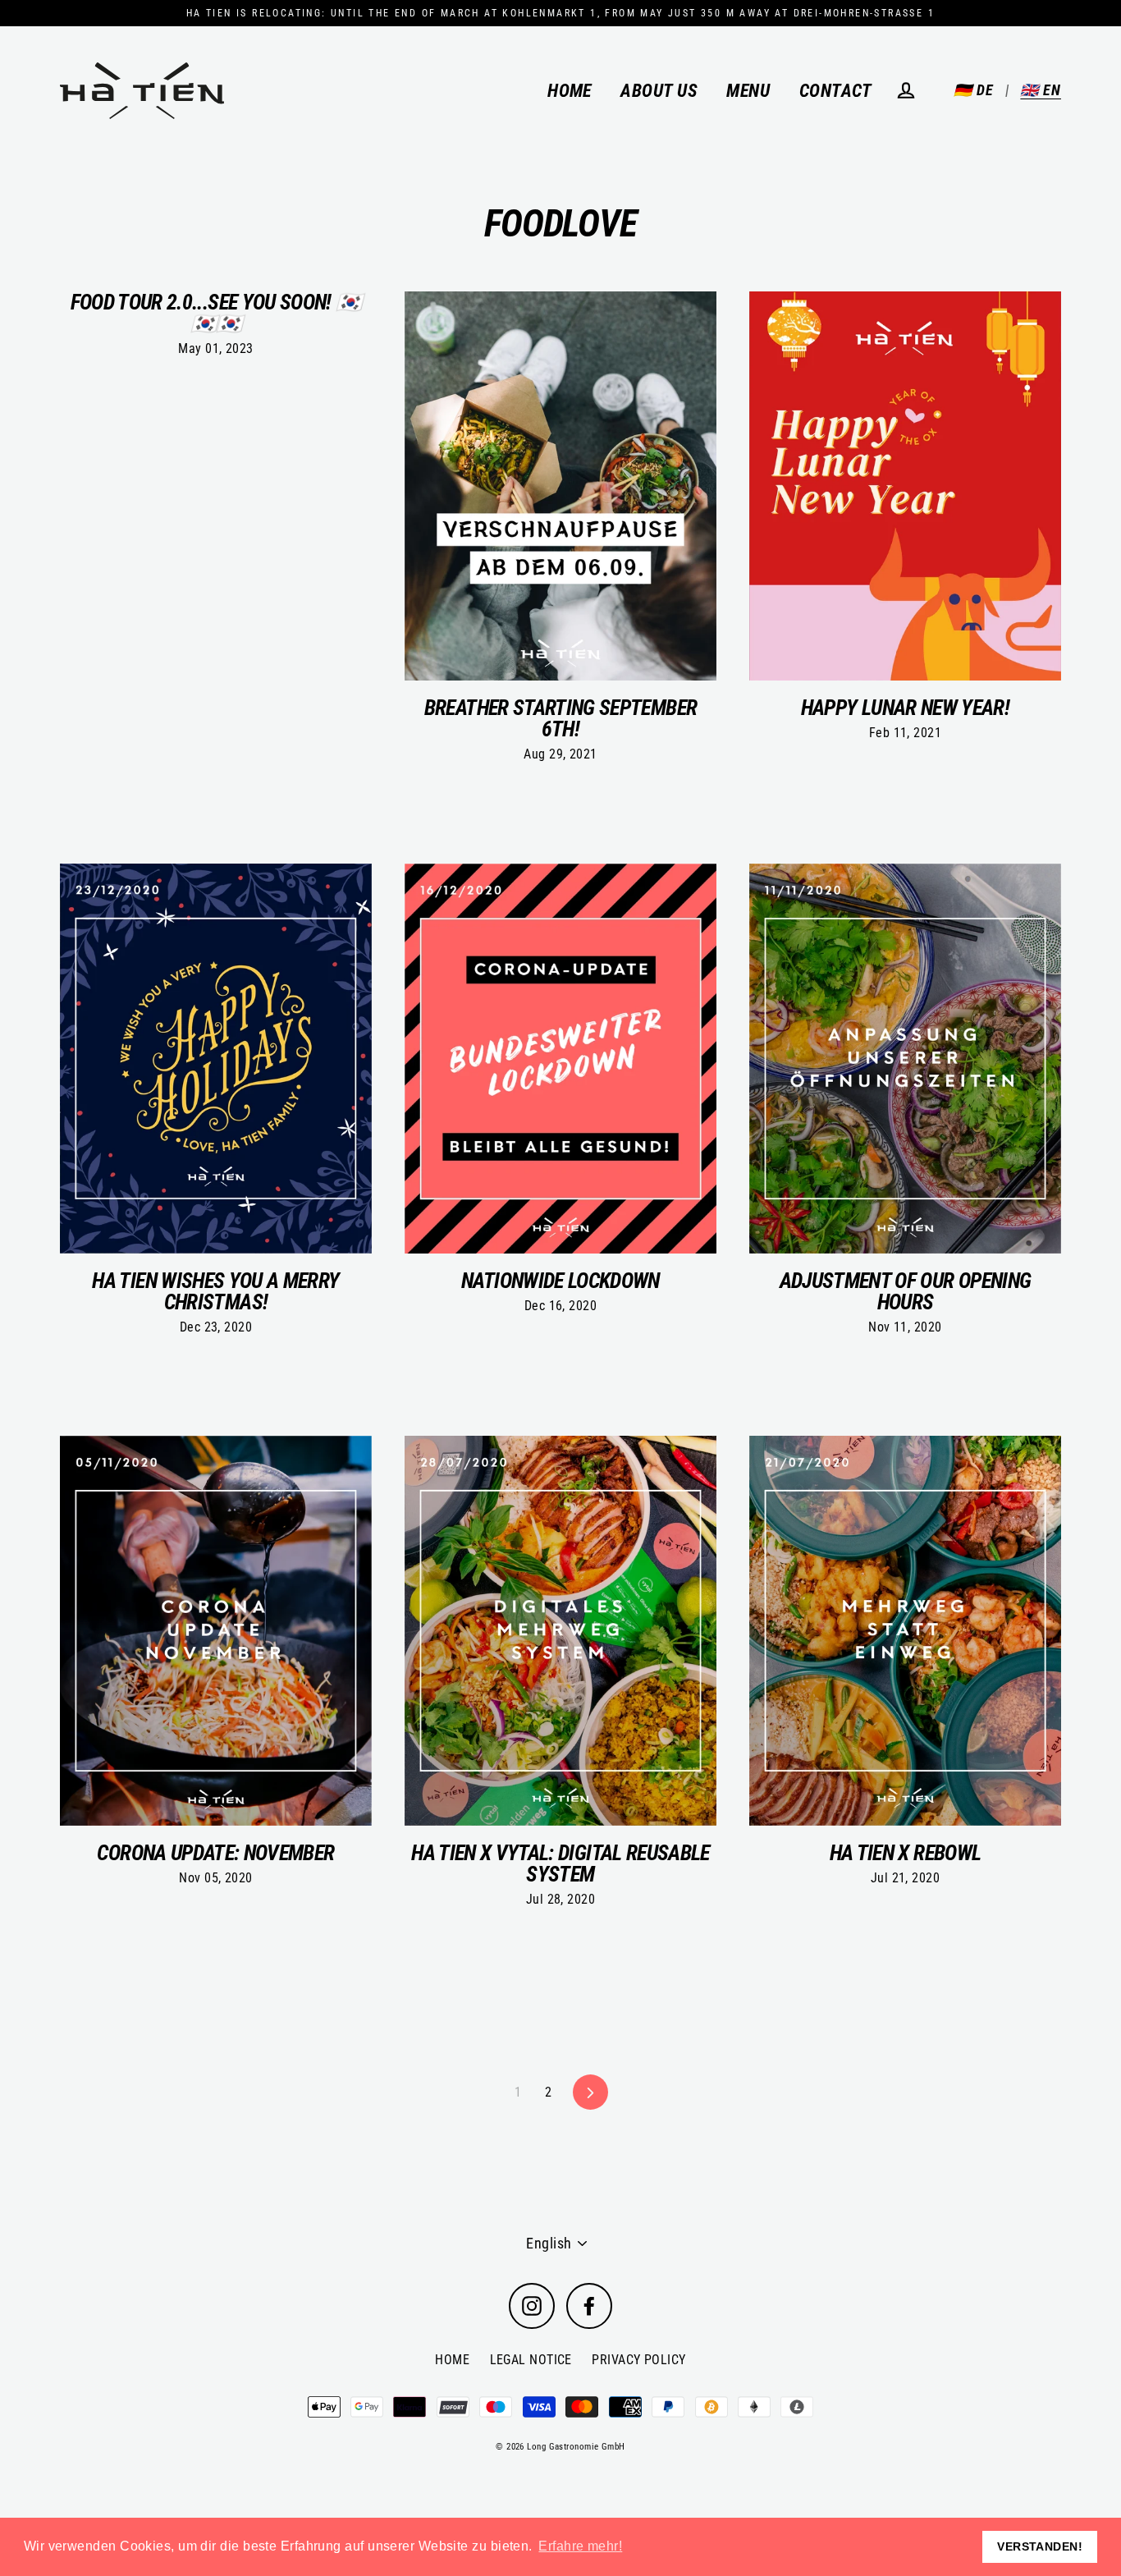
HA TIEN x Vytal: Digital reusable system (560, 1863)
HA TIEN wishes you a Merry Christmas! (215, 1291)
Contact (836, 91)
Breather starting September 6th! (560, 718)
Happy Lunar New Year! (905, 708)
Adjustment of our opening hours (906, 1291)
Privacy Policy (638, 2360)
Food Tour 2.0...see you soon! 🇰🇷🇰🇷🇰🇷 (216, 313)
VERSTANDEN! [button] (1040, 2546)
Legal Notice (531, 2360)
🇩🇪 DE (974, 90)
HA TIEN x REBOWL (906, 1853)
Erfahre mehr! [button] (580, 2546)
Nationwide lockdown (560, 1281)
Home (570, 91)
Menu (748, 91)
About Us (659, 91)
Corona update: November (215, 1853)
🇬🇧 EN (1041, 90)
